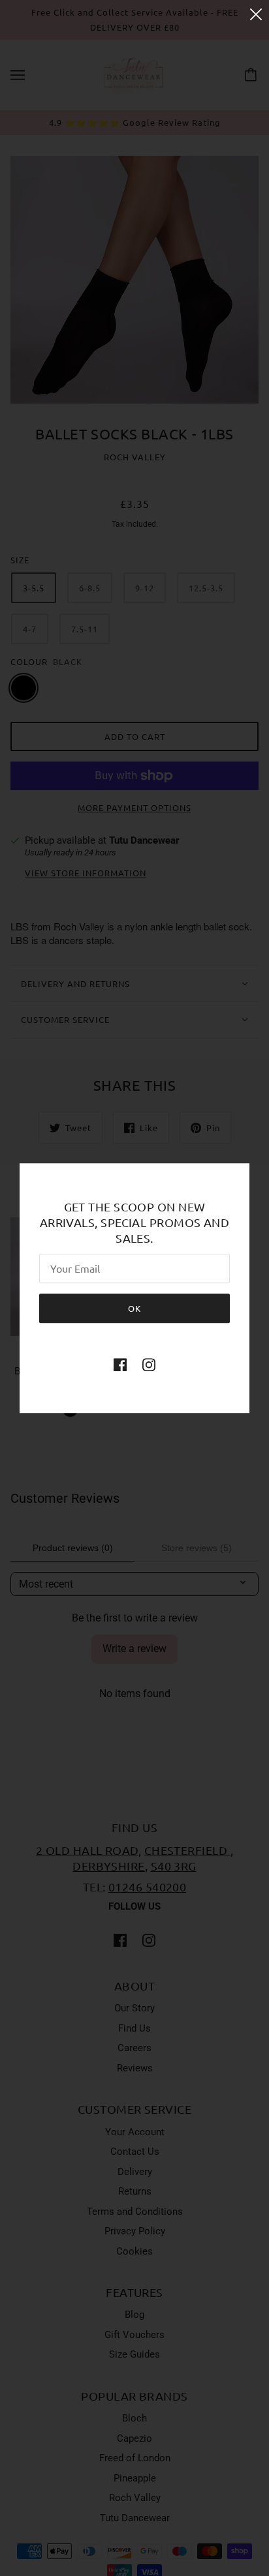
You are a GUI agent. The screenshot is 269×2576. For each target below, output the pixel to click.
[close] (256, 14)
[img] (120, 1364)
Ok (134, 1308)
